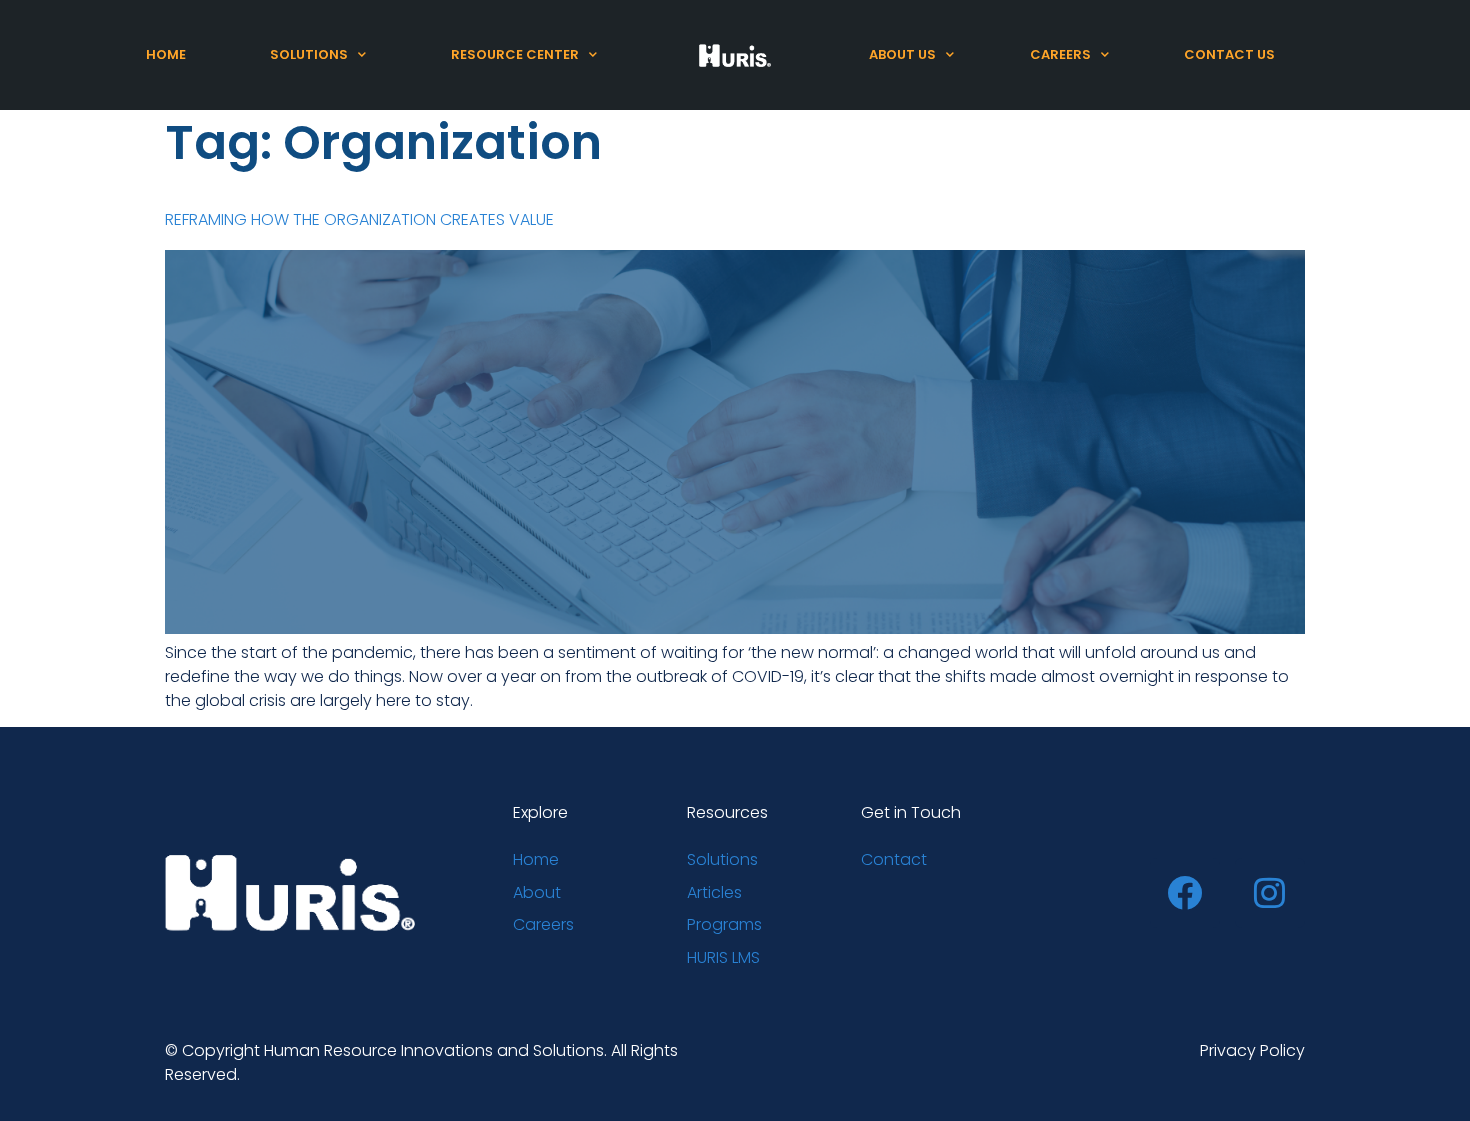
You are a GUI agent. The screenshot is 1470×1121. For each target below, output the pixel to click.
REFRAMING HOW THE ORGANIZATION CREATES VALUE (359, 219)
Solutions (309, 54)
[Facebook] (1185, 893)
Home (166, 54)
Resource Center (515, 54)
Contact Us (1229, 54)
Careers (1060, 54)
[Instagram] (1270, 893)
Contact (894, 859)
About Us (902, 54)
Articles (714, 892)
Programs (724, 924)
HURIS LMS (723, 957)
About (537, 892)
